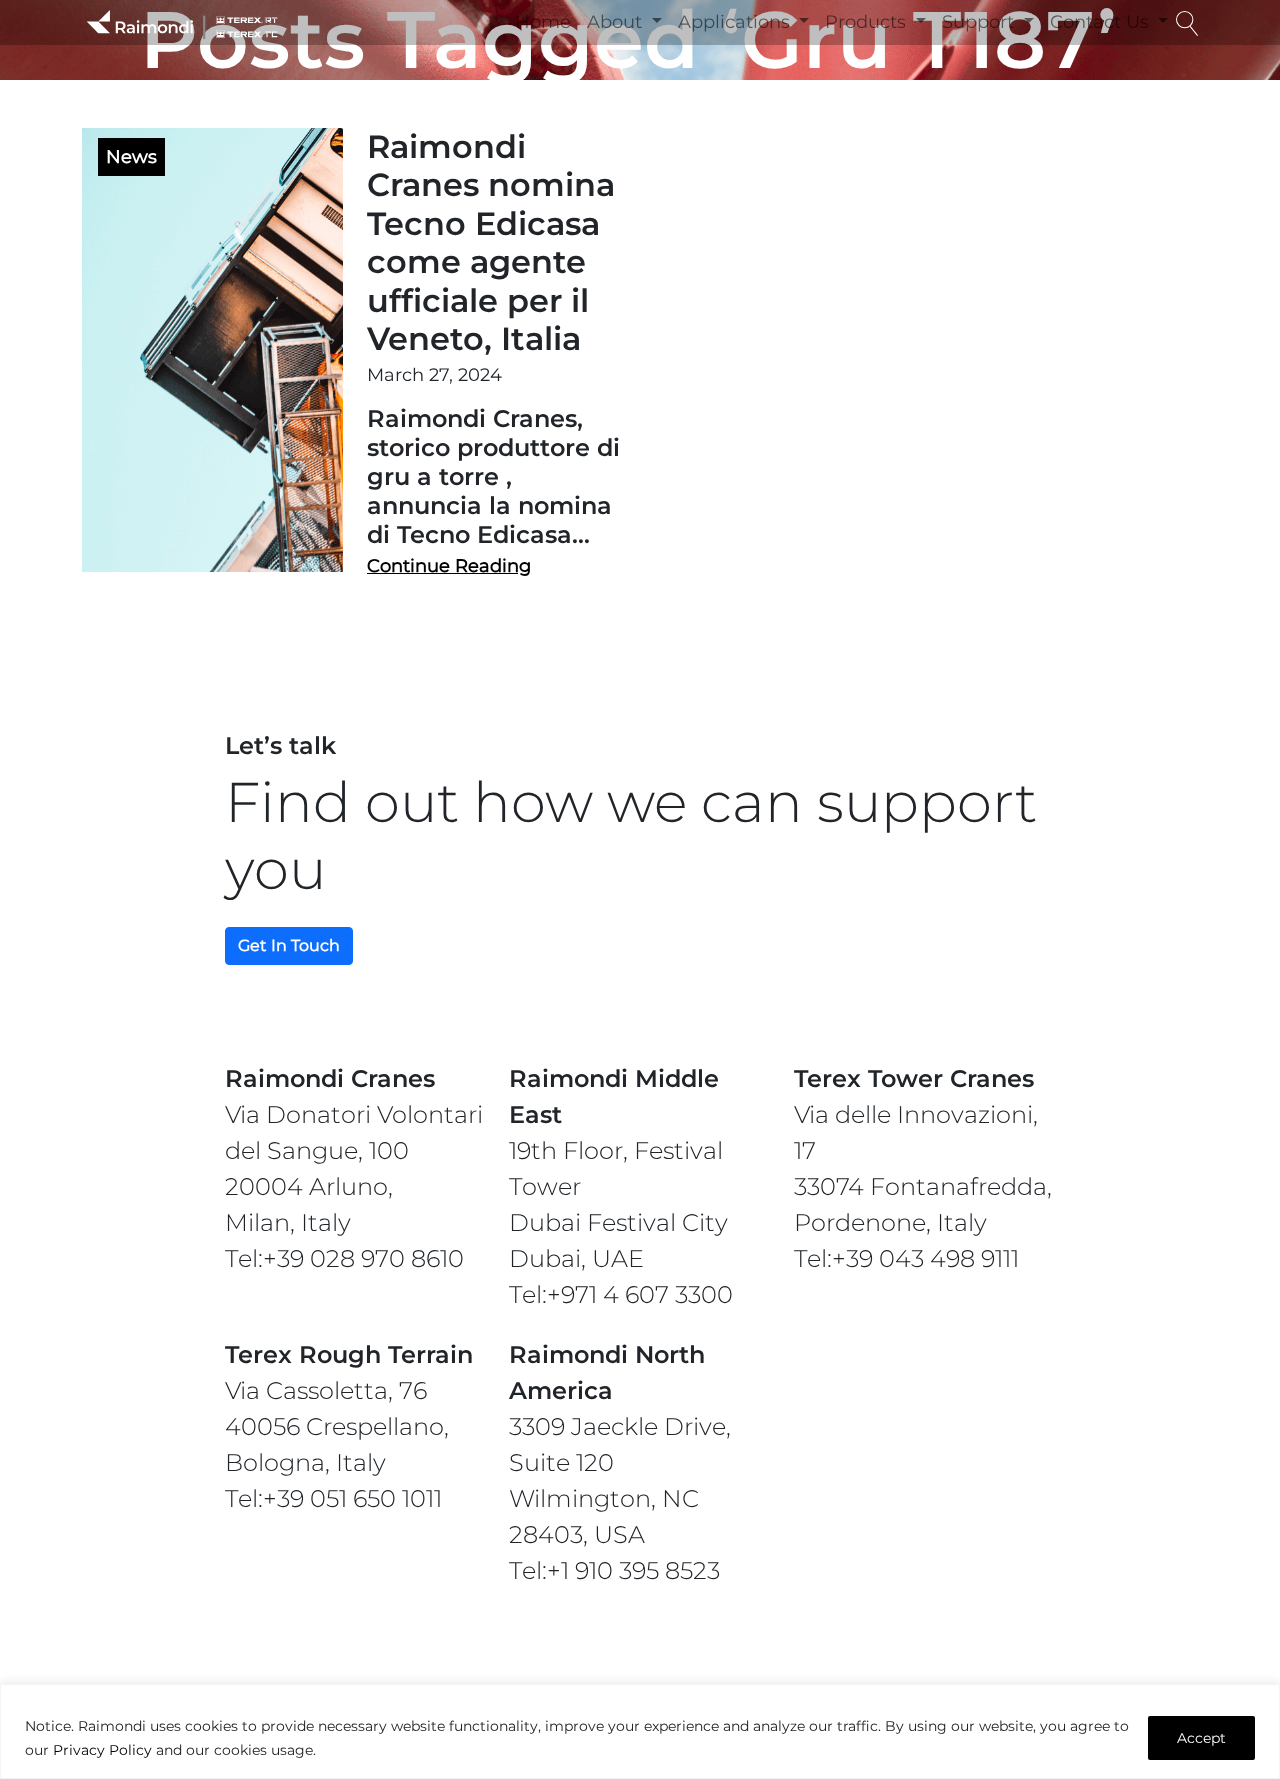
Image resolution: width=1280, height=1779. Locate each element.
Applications (736, 22)
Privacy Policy (102, 1750)
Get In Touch (289, 945)
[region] (640, 1731)
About (617, 22)
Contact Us (1102, 22)
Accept (1201, 1738)
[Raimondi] (182, 22)
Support (980, 22)
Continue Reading (449, 566)
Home (543, 22)
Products (868, 22)
